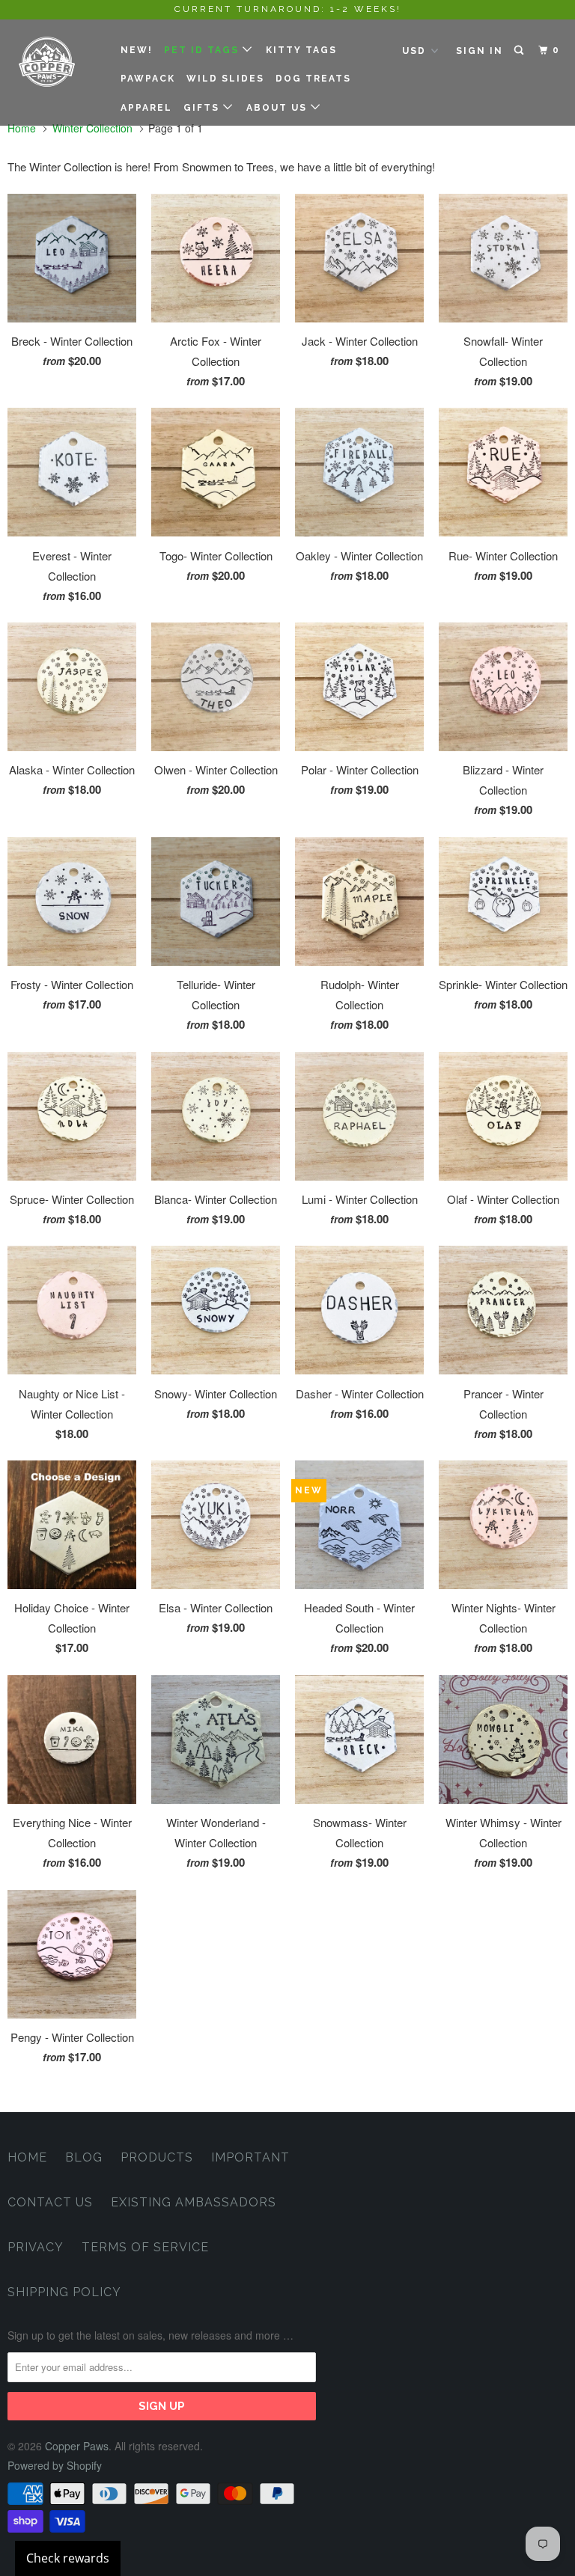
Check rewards (68, 2558)
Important (250, 2157)
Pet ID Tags (203, 50)
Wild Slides (225, 79)
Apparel (146, 108)
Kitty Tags (301, 50)
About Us (279, 108)
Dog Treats (313, 79)
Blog (84, 2157)
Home (27, 2157)
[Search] (520, 51)
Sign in (480, 51)
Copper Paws (77, 2446)
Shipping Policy (64, 2292)
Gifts (203, 108)
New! (137, 50)
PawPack (148, 79)
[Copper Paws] (54, 62)
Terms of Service (145, 2247)
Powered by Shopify (55, 2465)
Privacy (36, 2247)
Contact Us (50, 2202)
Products (157, 2157)
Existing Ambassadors (194, 2202)
